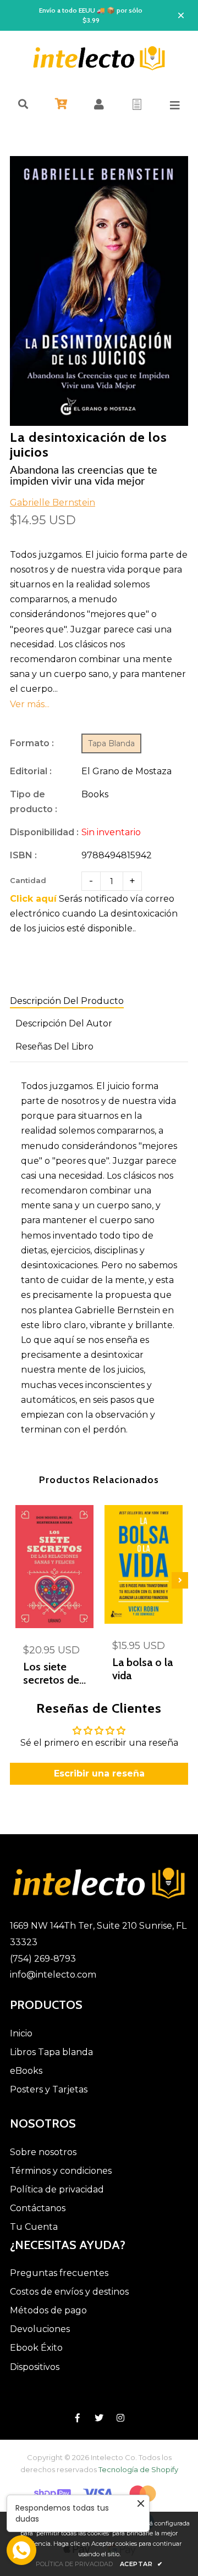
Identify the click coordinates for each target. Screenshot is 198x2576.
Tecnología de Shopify (138, 2469)
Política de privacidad (57, 2189)
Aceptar (141, 2564)
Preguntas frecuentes (59, 2273)
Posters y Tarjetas (49, 2089)
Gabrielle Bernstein (53, 503)
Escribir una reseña (99, 1773)
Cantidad (28, 880)
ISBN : (23, 855)
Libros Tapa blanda (51, 2052)
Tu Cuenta (34, 2227)
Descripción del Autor (64, 1023)
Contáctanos (38, 2208)
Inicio (21, 2033)
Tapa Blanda (111, 743)
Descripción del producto (67, 1001)
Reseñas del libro (54, 1046)
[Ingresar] (99, 104)
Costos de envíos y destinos (69, 2292)
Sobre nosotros (43, 2152)
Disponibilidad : (44, 832)
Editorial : (31, 771)
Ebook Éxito (36, 2348)
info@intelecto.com (53, 1975)
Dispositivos (35, 2367)
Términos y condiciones (61, 2171)
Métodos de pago (48, 2310)
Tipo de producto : (34, 802)
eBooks (26, 2071)
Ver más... (30, 704)
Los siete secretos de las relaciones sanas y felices (51, 1673)
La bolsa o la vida (142, 1669)
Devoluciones (40, 2329)
